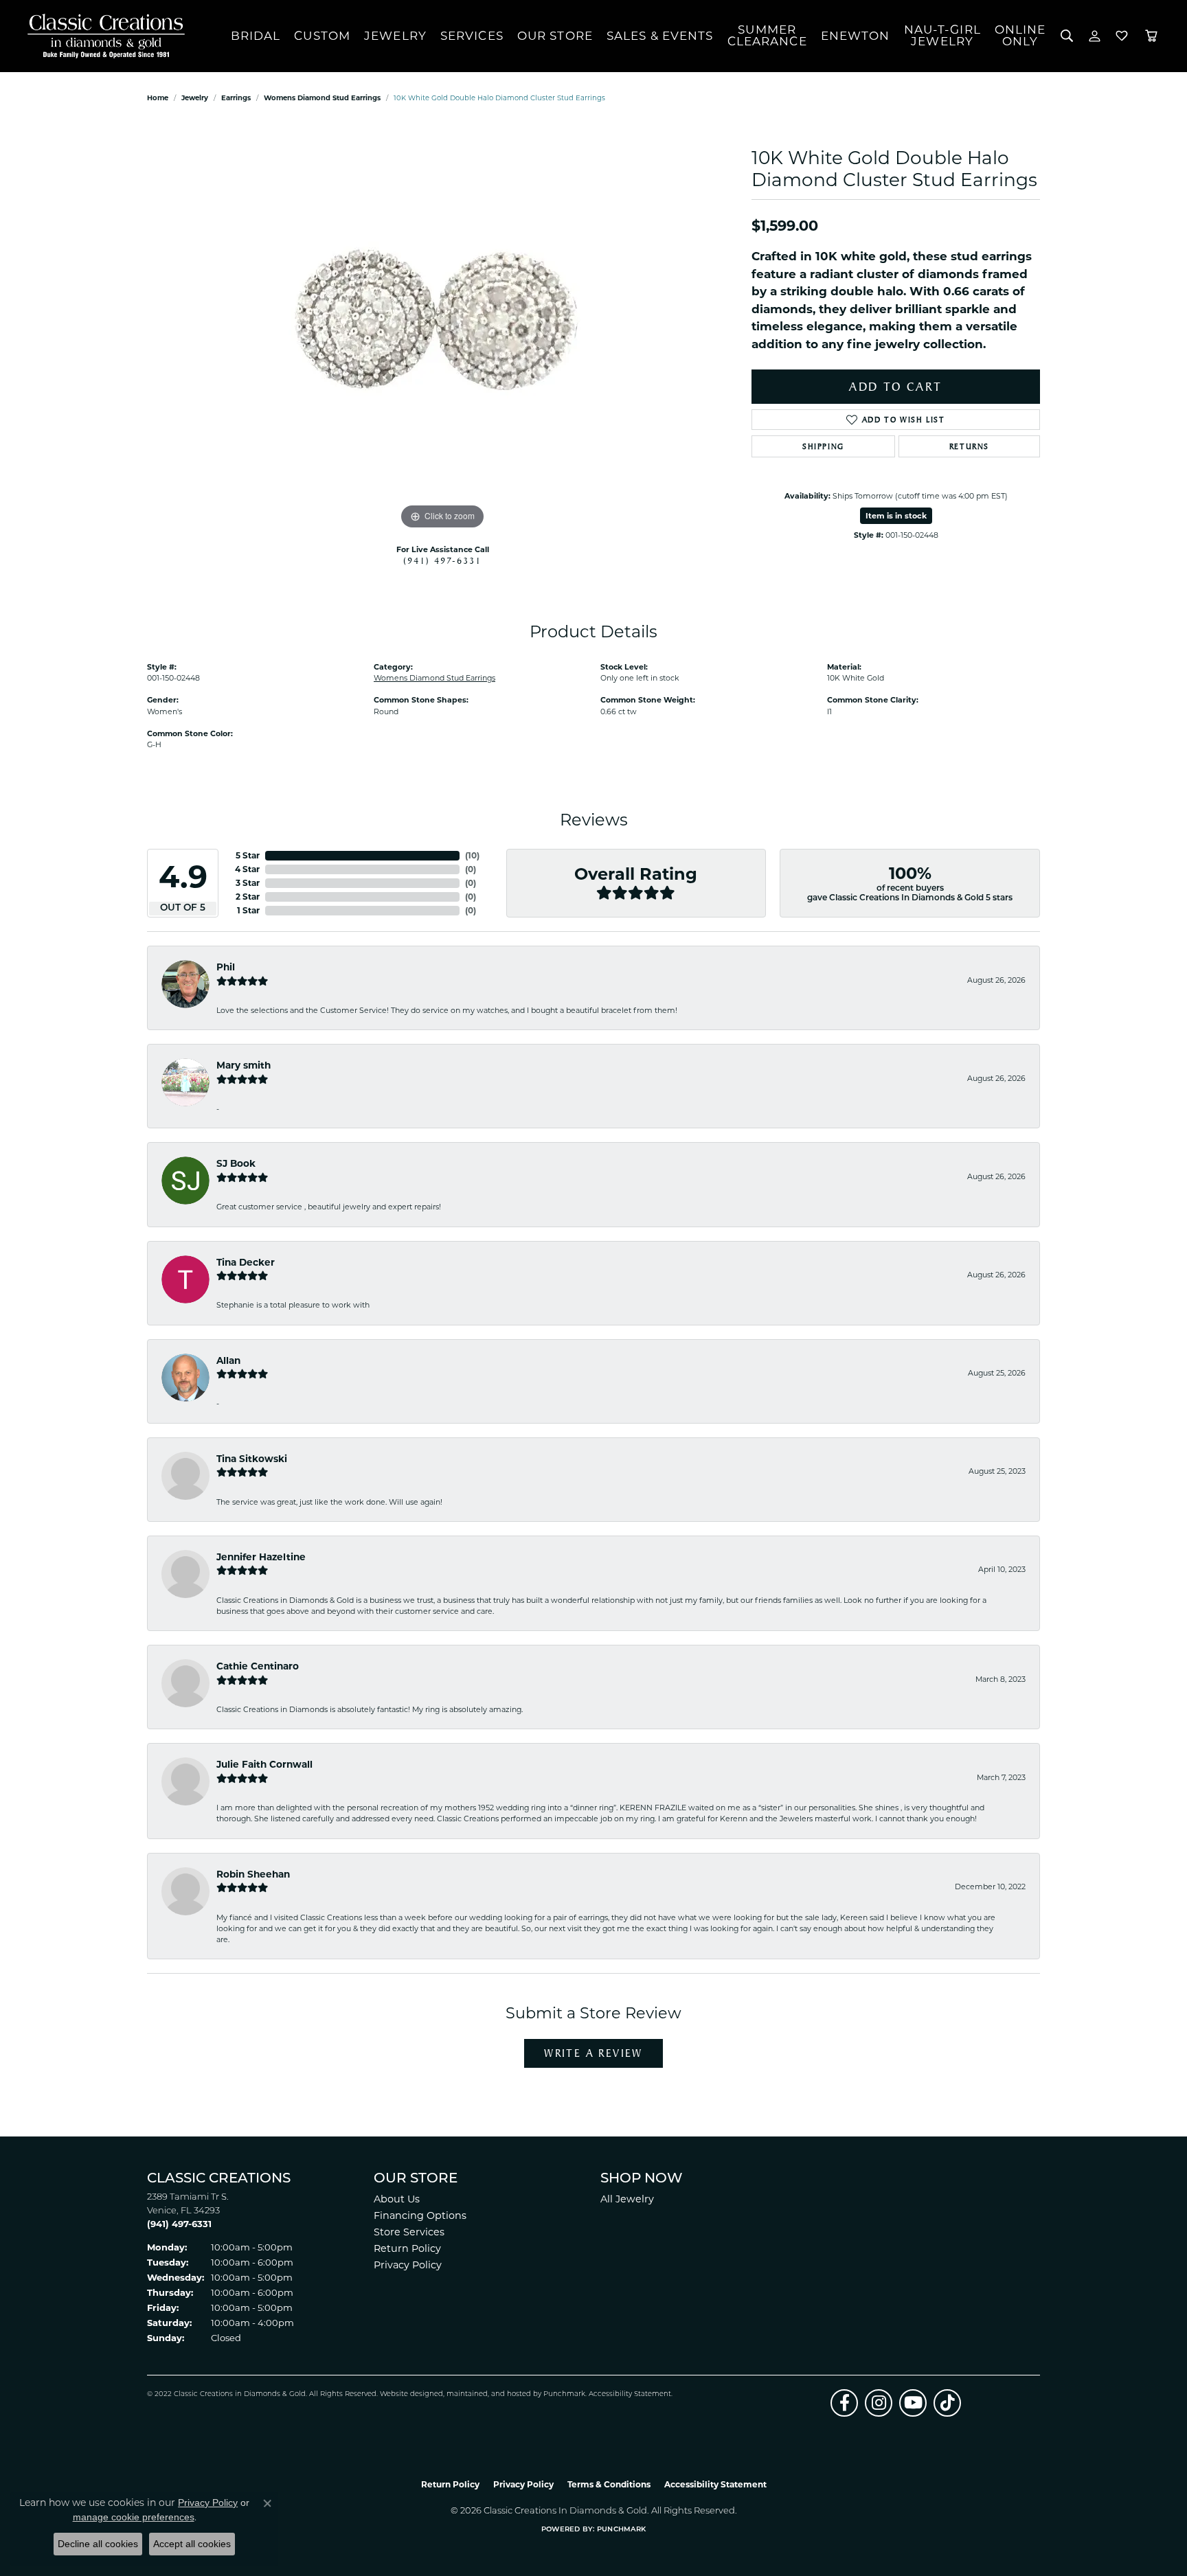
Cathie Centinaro (258, 1666)
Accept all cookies (192, 2544)
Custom (322, 36)
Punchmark (564, 2394)
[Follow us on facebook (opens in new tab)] (844, 2403)
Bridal (256, 36)
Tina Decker (246, 1262)
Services (472, 36)
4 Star (247, 869)
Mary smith (244, 1065)
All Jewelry (627, 2199)
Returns (969, 446)
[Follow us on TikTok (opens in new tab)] (947, 2403)
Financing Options (420, 2215)
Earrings (236, 98)
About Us (397, 2199)
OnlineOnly (1020, 35)
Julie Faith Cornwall (264, 1764)
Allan (228, 1360)
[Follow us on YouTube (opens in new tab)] (913, 2403)
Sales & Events (660, 36)
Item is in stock (896, 516)
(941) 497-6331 (442, 560)
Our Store (555, 36)
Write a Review (593, 2053)
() (472, 855)
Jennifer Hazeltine (261, 1557)
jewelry (195, 98)
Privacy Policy (408, 2265)
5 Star (248, 855)
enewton (856, 36)
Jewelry (395, 36)
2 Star (248, 897)
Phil (226, 967)
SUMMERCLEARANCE (767, 35)
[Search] (1067, 36)
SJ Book (236, 1163)
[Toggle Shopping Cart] (1151, 36)
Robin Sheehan (253, 1874)
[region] (442, 327)
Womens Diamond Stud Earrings (322, 98)
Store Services (409, 2232)
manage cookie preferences (134, 2517)
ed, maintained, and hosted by (489, 2394)
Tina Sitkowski (252, 1459)
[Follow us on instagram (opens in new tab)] (879, 2403)
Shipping (823, 446)
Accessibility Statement (630, 2394)
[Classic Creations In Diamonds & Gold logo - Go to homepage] (103, 36)
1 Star (248, 910)
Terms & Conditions (609, 2484)
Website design (407, 2394)
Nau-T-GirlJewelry (942, 35)
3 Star (248, 883)
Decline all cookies (98, 2544)
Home (158, 98)
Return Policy (407, 2248)
